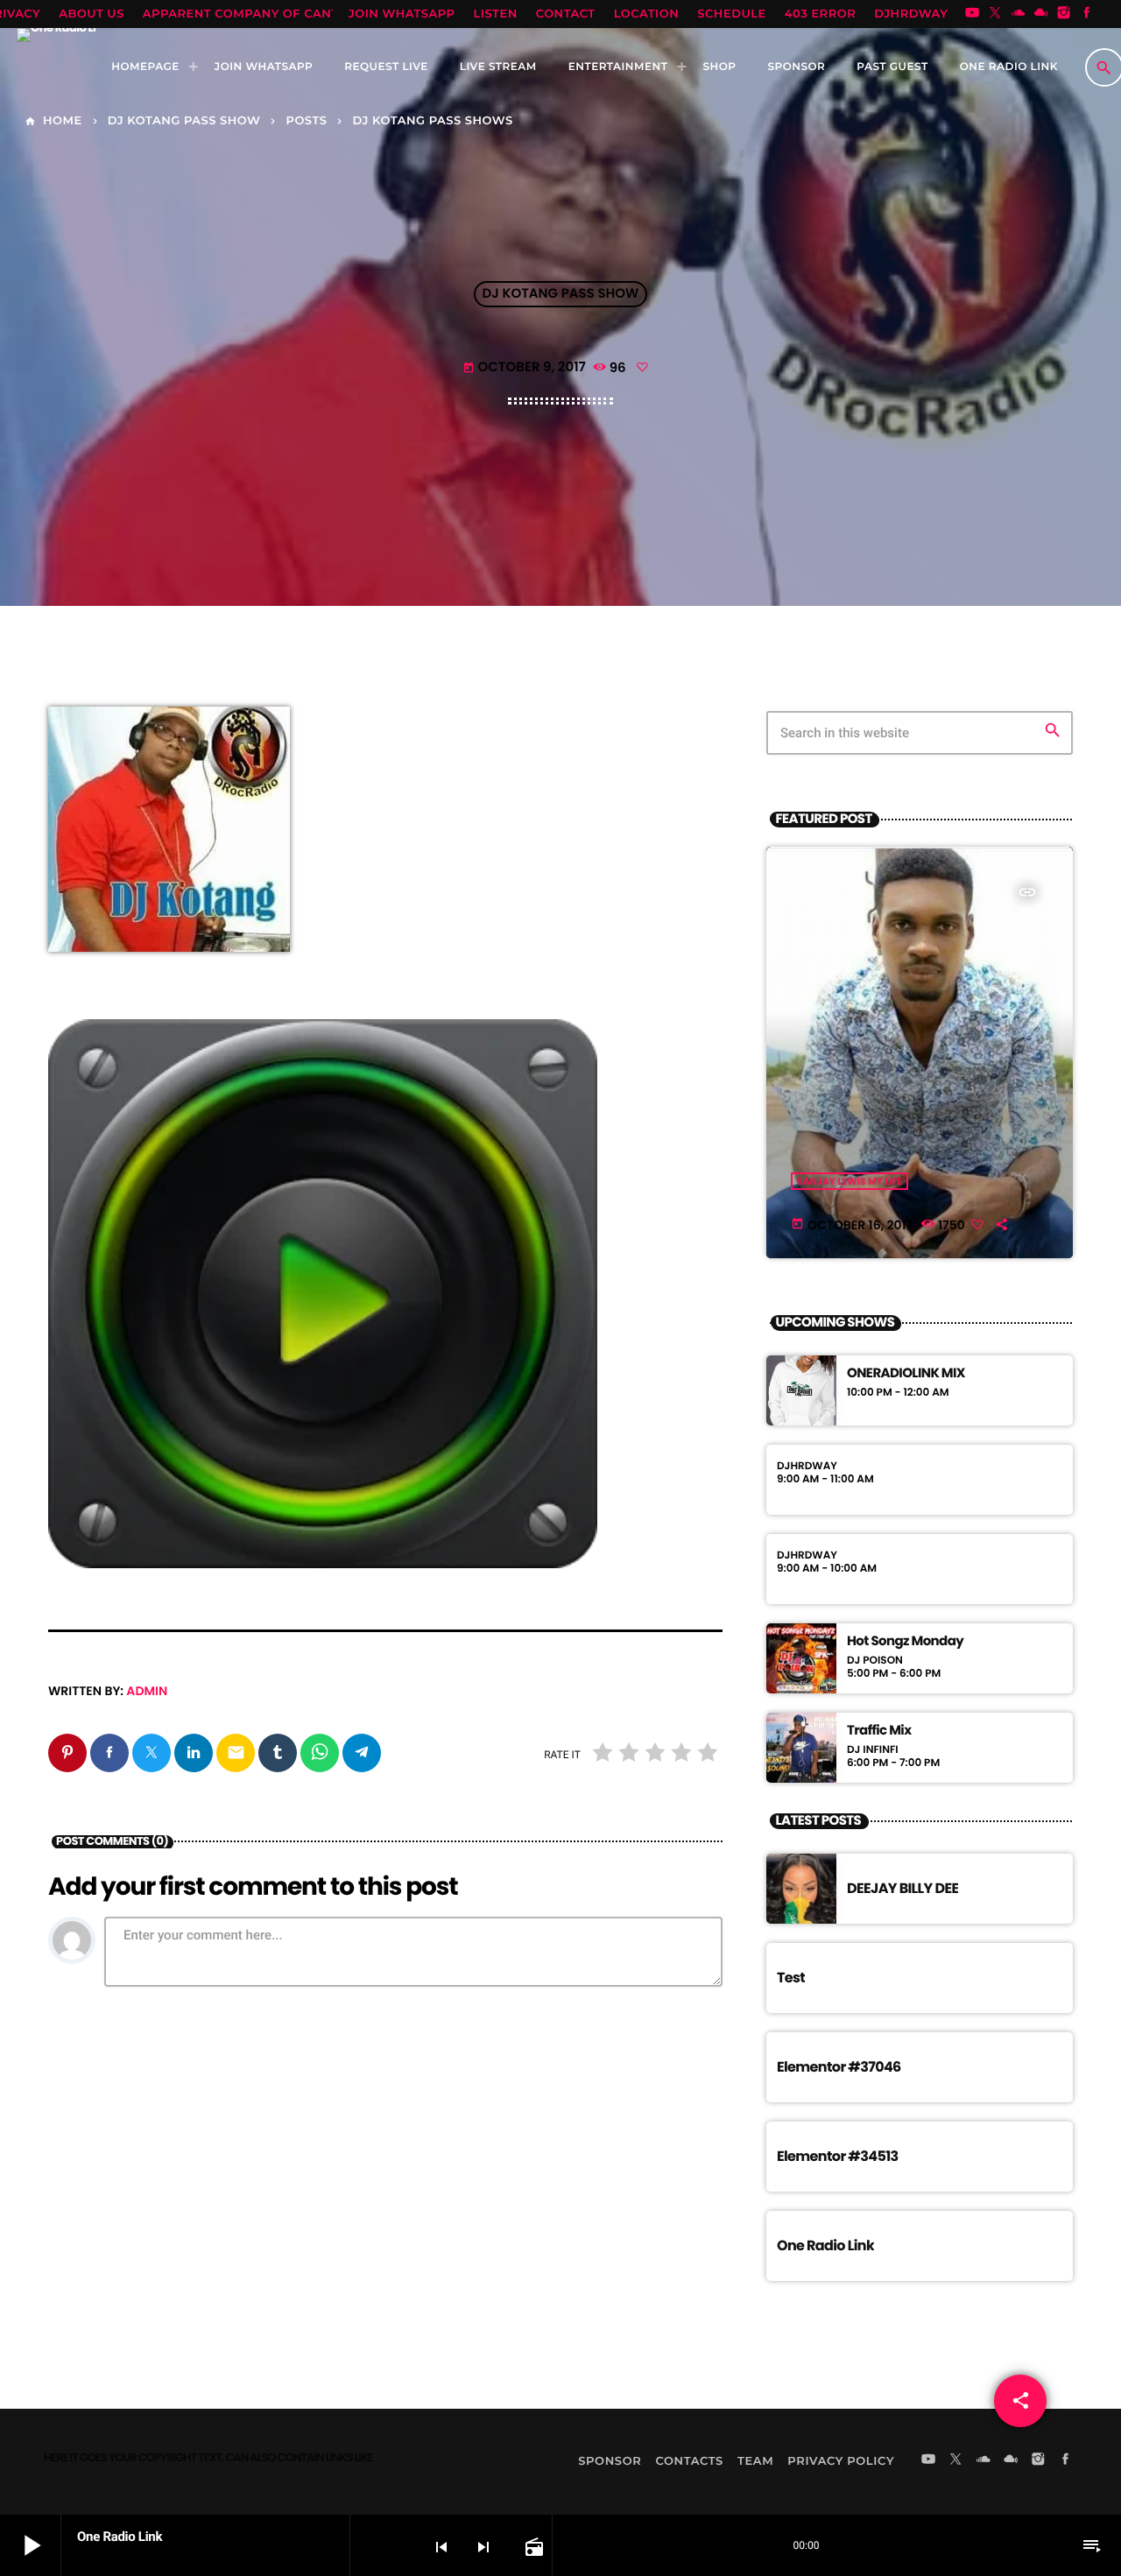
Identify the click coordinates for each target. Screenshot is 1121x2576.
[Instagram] (1064, 14)
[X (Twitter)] (995, 14)
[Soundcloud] (1019, 14)
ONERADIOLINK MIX (906, 1374)
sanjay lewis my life (850, 1181)
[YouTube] (972, 14)
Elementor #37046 (839, 2067)
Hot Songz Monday (905, 1642)
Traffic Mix (879, 1731)
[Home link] (56, 67)
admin (147, 1691)
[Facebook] (1087, 14)
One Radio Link (825, 2245)
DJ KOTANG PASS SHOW (561, 295)
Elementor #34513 (838, 2156)
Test (791, 1978)
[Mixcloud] (1041, 14)
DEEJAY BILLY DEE (902, 1888)
